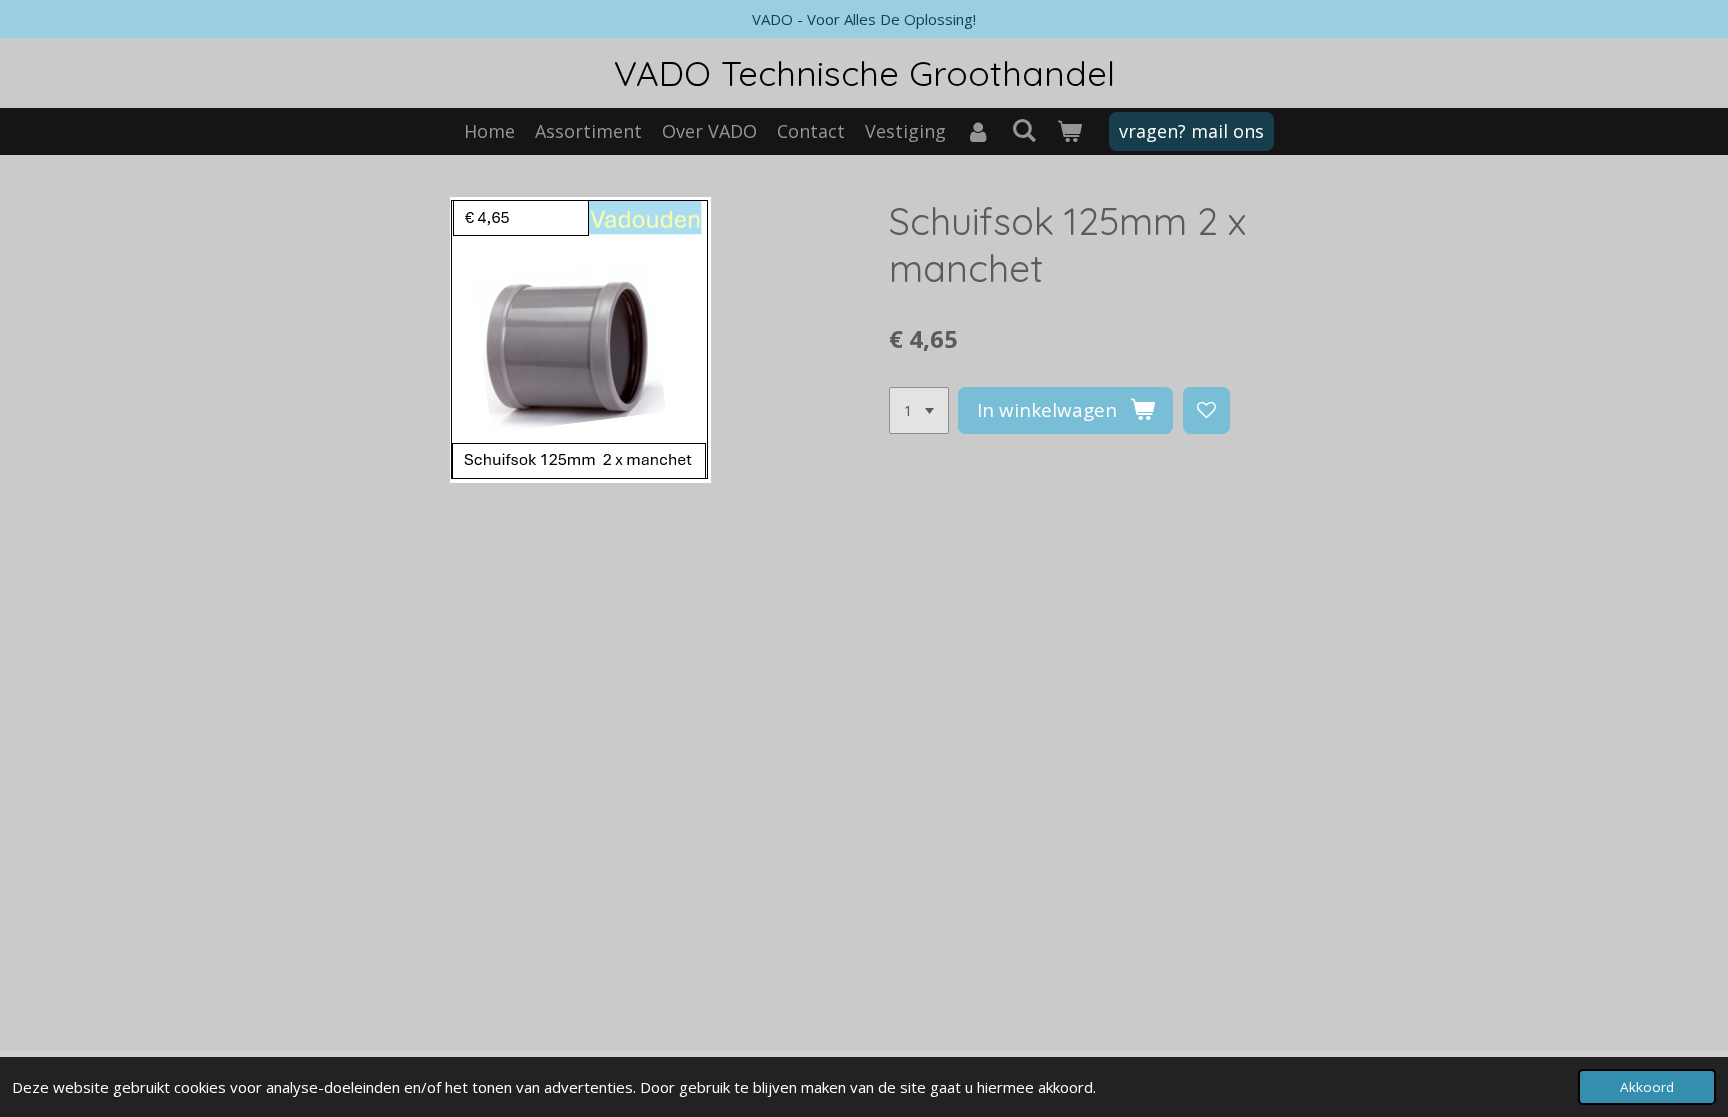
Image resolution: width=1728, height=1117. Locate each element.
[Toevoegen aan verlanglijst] (1206, 410)
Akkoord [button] (1647, 1087)
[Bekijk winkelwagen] (1068, 131)
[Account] (978, 131)
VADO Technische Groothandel (864, 73)
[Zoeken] (1023, 130)
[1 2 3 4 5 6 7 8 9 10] (919, 410)
